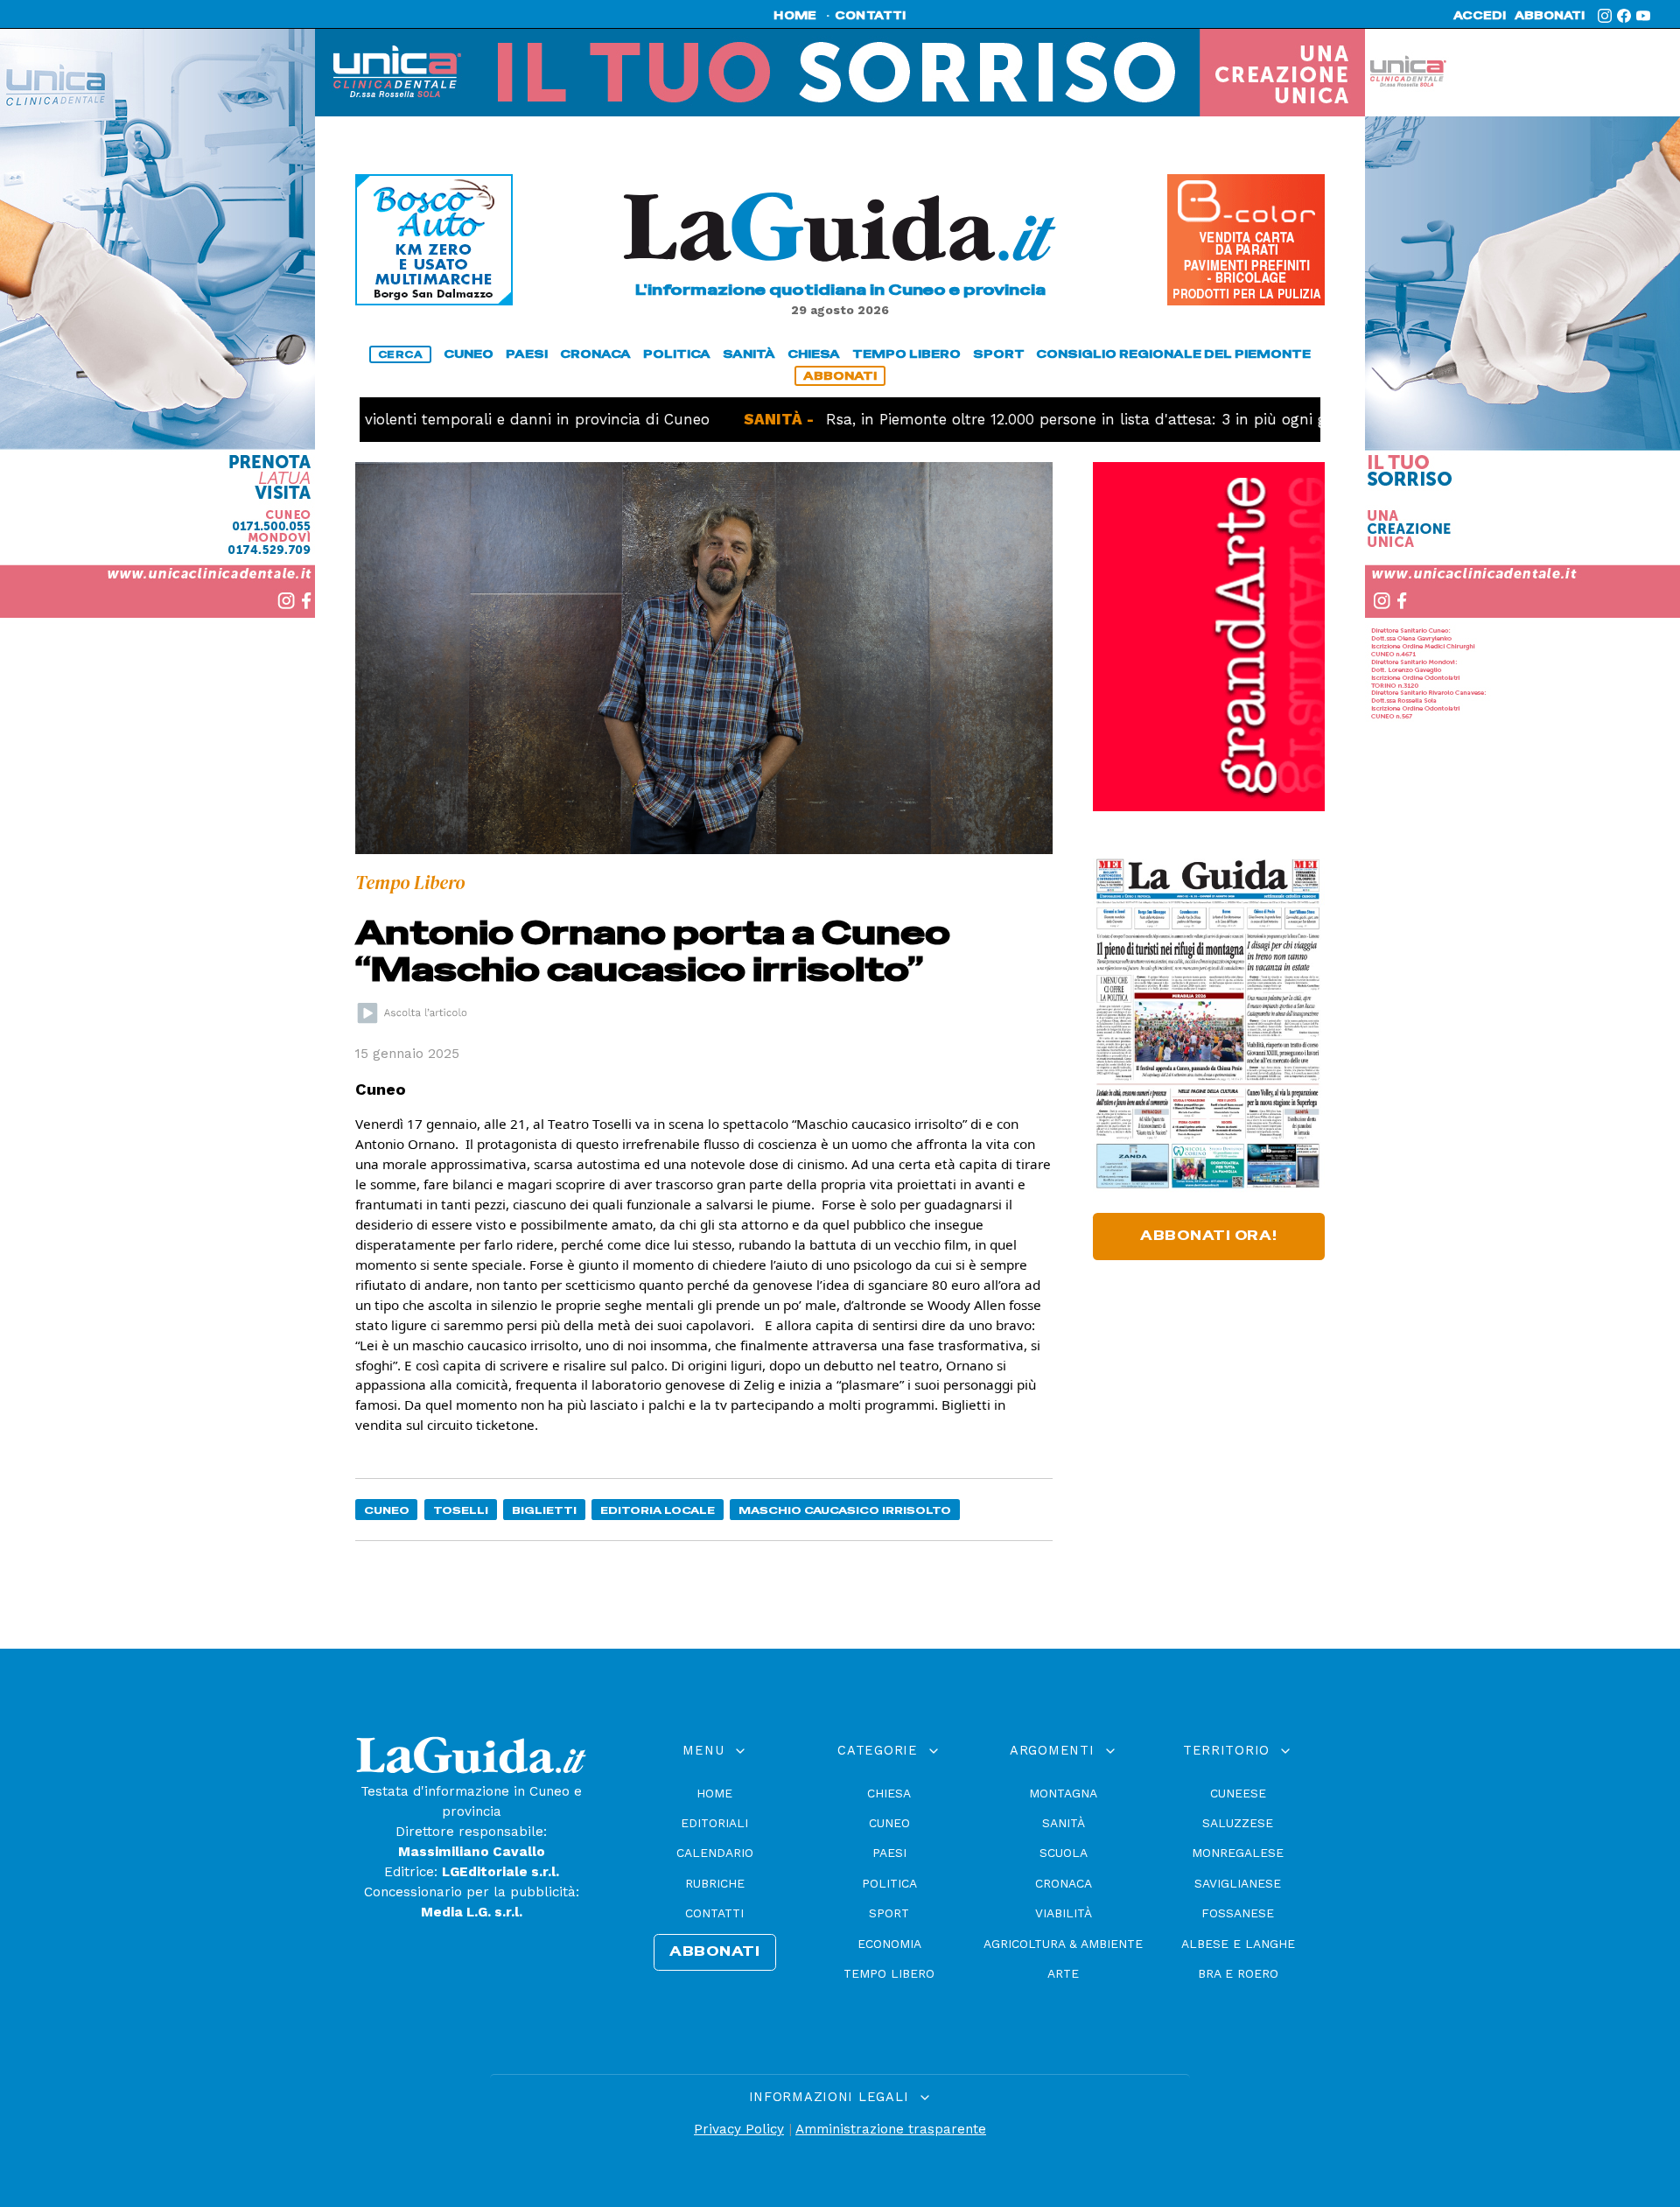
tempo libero (906, 354)
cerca (401, 354)
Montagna (1063, 1793)
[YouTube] (1643, 16)
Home (714, 1793)
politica (677, 354)
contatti (871, 16)
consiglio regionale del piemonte (1173, 354)
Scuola (1064, 1853)
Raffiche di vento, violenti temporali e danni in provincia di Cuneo (385, 419)
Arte (1063, 1973)
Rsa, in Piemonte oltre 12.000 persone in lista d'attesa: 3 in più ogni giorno (1018, 419)
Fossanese (1238, 1913)
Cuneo (387, 1510)
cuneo (469, 354)
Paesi (889, 1853)
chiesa (814, 354)
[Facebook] (1624, 16)
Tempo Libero (889, 1973)
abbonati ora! (1209, 1236)
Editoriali (714, 1823)
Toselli (461, 1510)
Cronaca (1064, 1883)
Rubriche (715, 1883)
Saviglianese (1238, 1883)
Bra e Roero (1238, 1973)
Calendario (715, 1853)
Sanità (1064, 1823)
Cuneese (1238, 1793)
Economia (889, 1944)
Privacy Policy (739, 2129)
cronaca (595, 354)
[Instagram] (1605, 16)
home (795, 16)
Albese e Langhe (1238, 1944)
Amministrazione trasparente (891, 2129)
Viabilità (1064, 1913)
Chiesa (889, 1793)
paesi (527, 354)
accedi (1480, 16)
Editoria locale (658, 1510)
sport (999, 354)
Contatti (714, 1913)
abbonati (1550, 16)
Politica (889, 1883)
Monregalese (1238, 1853)
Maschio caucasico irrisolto (845, 1510)
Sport (889, 1913)
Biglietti (544, 1510)
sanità (749, 354)
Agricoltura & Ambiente (1063, 1944)
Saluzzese (1238, 1823)
